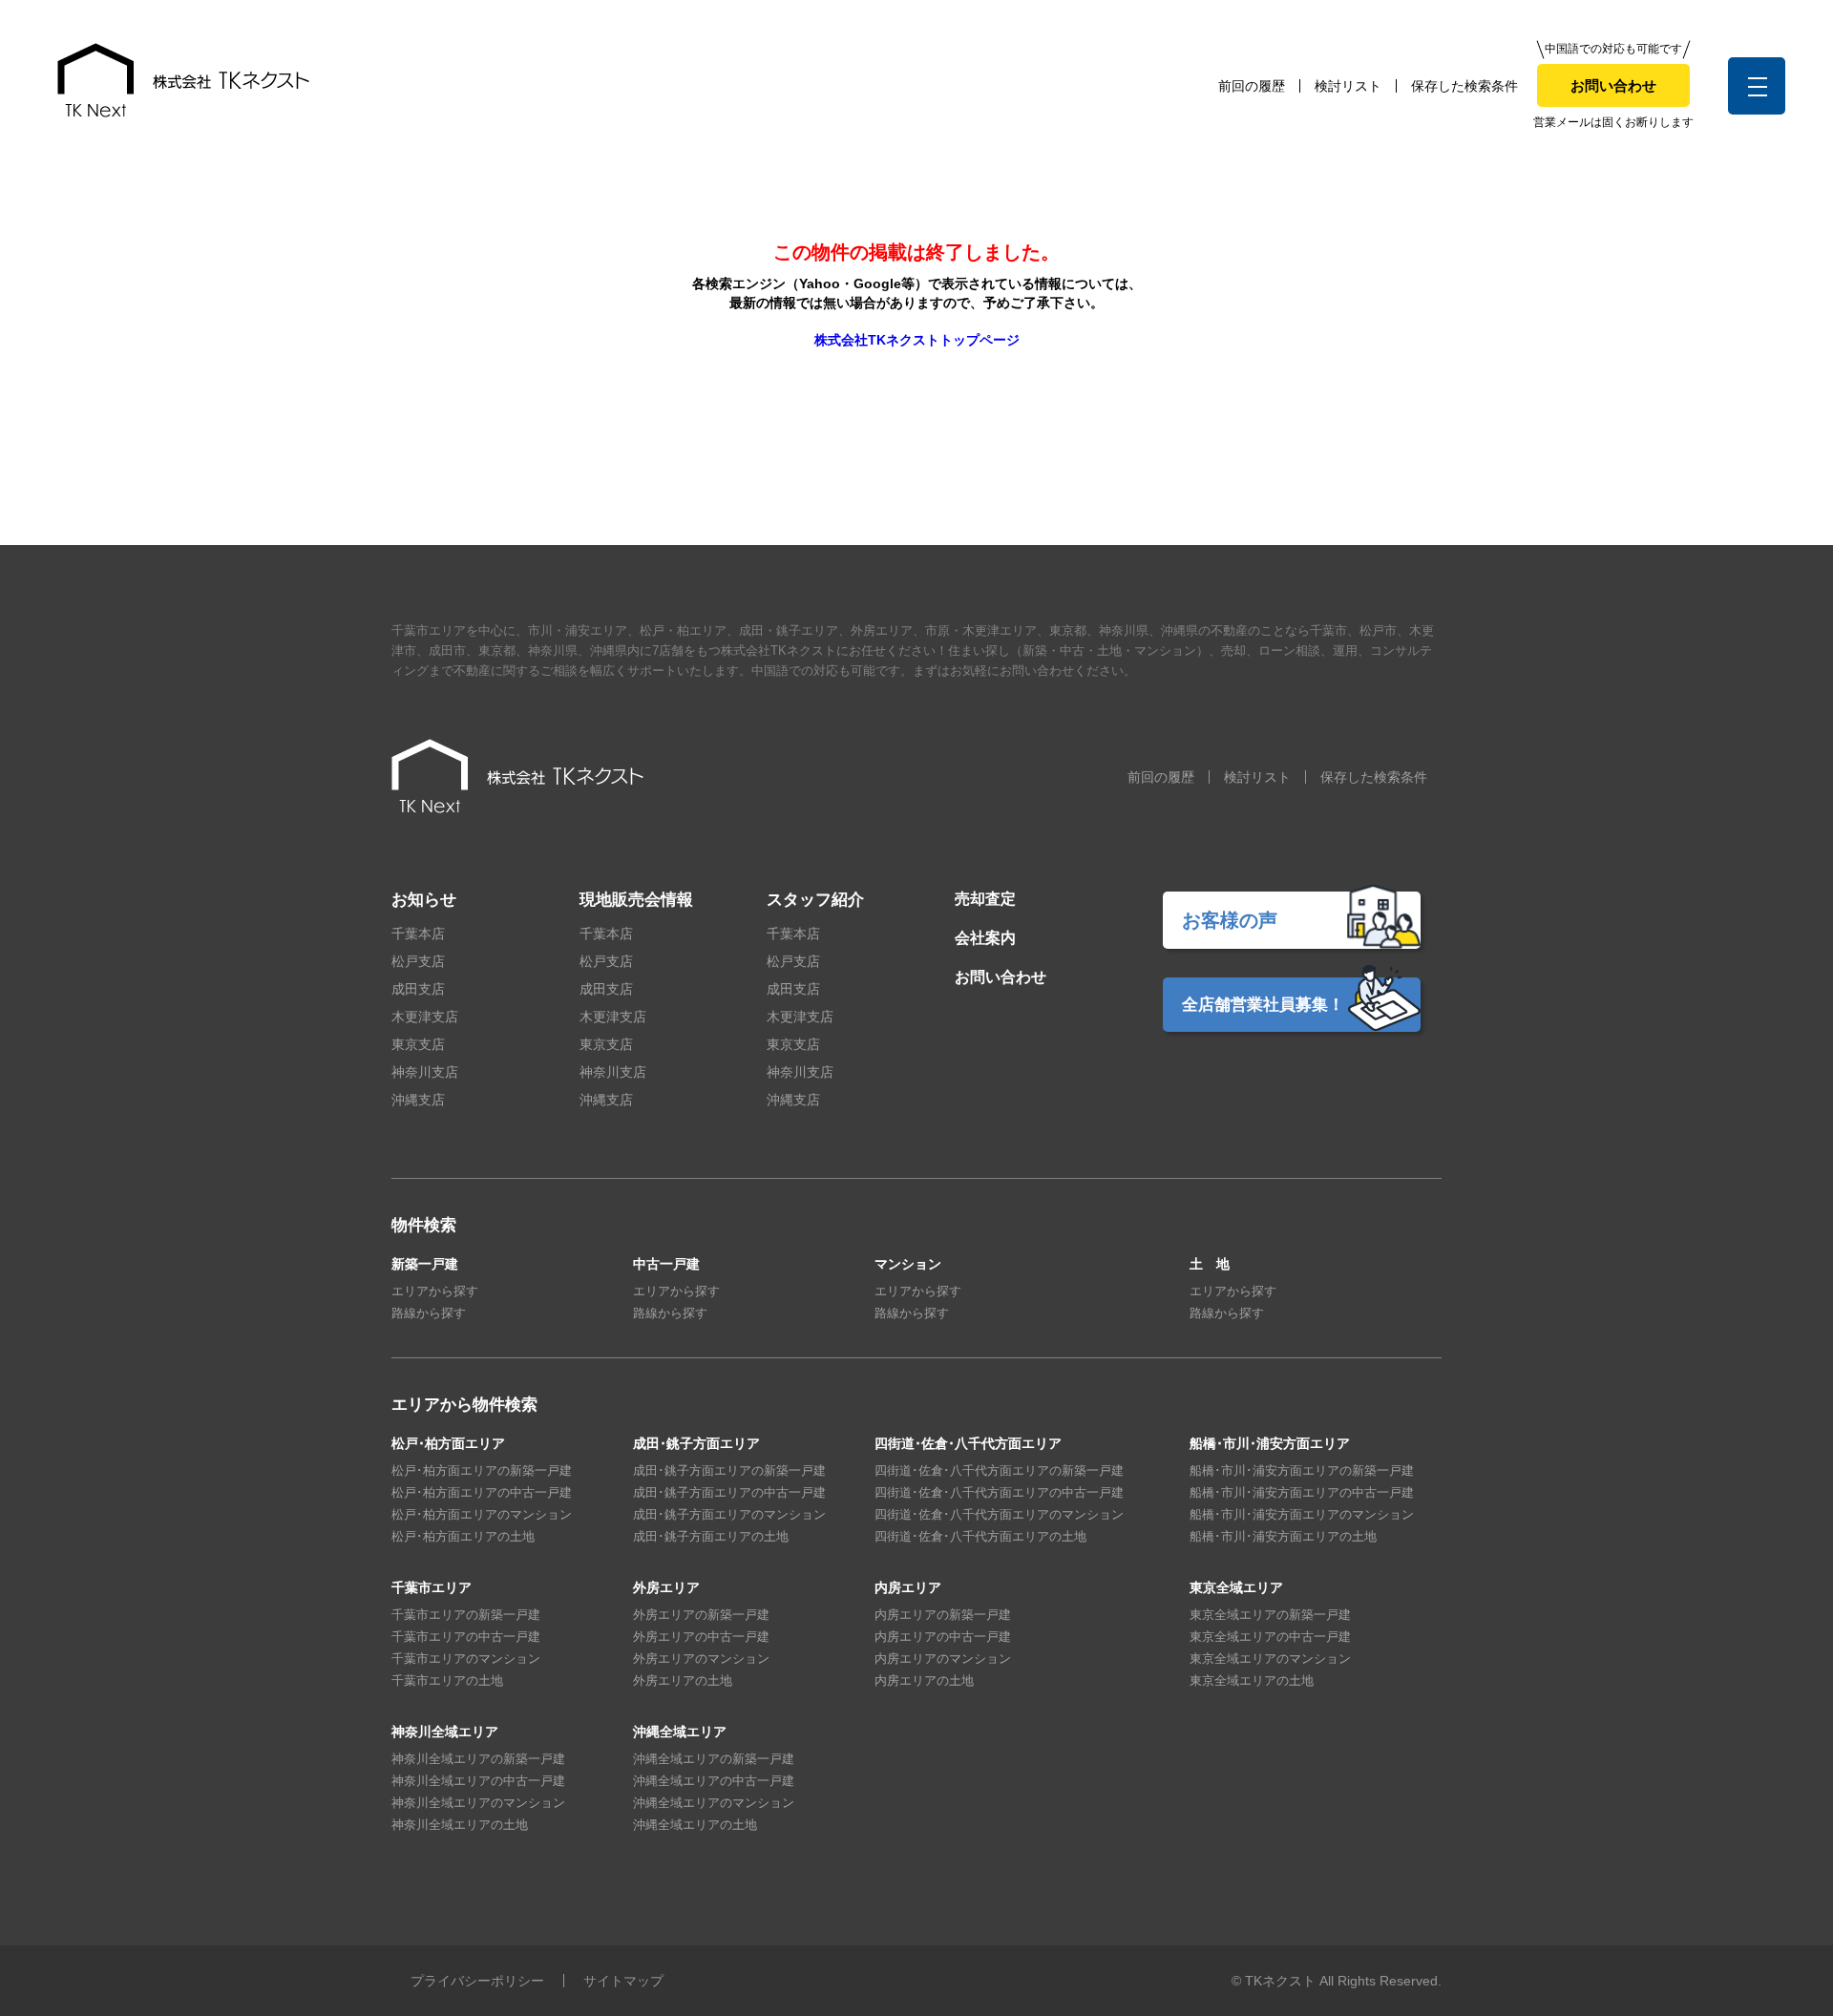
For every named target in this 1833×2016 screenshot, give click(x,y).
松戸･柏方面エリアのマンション (482, 1514)
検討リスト (1348, 86)
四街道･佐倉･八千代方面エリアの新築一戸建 (999, 1470)
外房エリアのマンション (701, 1659)
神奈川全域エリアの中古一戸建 (478, 1781)
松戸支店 (418, 961)
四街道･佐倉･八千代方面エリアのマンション (999, 1514)
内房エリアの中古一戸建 (943, 1637)
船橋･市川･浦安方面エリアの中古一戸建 (1302, 1492)
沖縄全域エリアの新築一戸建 (714, 1759)
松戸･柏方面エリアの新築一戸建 (482, 1470)
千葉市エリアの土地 (447, 1680)
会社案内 (985, 938)
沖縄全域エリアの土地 (695, 1825)
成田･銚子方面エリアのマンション (729, 1514)
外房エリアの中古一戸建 (701, 1637)
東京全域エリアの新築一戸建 (1270, 1615)
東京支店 (418, 1044)
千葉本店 (418, 934)
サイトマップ (623, 1981)
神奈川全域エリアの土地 (460, 1825)
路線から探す (429, 1313)
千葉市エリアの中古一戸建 (466, 1637)
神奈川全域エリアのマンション (478, 1803)
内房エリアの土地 (924, 1680)
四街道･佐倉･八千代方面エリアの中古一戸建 (999, 1492)
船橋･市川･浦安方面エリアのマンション (1302, 1514)
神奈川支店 (425, 1072)
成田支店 (418, 989)
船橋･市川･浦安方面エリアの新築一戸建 (1302, 1470)
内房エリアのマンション (943, 1659)
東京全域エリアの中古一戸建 (1270, 1637)
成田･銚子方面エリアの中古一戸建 (729, 1492)
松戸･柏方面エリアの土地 (463, 1536)
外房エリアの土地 (683, 1680)
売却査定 (985, 899)
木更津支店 (425, 1017)
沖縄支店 (418, 1100)
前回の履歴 (1252, 86)
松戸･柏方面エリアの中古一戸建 (482, 1492)
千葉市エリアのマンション (466, 1659)
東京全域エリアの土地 (1252, 1680)
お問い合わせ (1613, 85)
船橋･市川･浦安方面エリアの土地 (1283, 1536)
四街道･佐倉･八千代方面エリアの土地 (980, 1536)
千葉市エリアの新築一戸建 (466, 1615)
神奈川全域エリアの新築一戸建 (478, 1759)
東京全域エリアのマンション (1270, 1659)
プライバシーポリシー (477, 1981)
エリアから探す (435, 1291)
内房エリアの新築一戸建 (943, 1615)
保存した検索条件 (1464, 86)
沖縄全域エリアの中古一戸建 (714, 1781)
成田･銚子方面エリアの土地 (711, 1536)
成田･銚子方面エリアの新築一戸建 (729, 1470)
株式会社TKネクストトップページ (917, 340)
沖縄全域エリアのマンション (714, 1803)
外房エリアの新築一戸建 (701, 1615)
